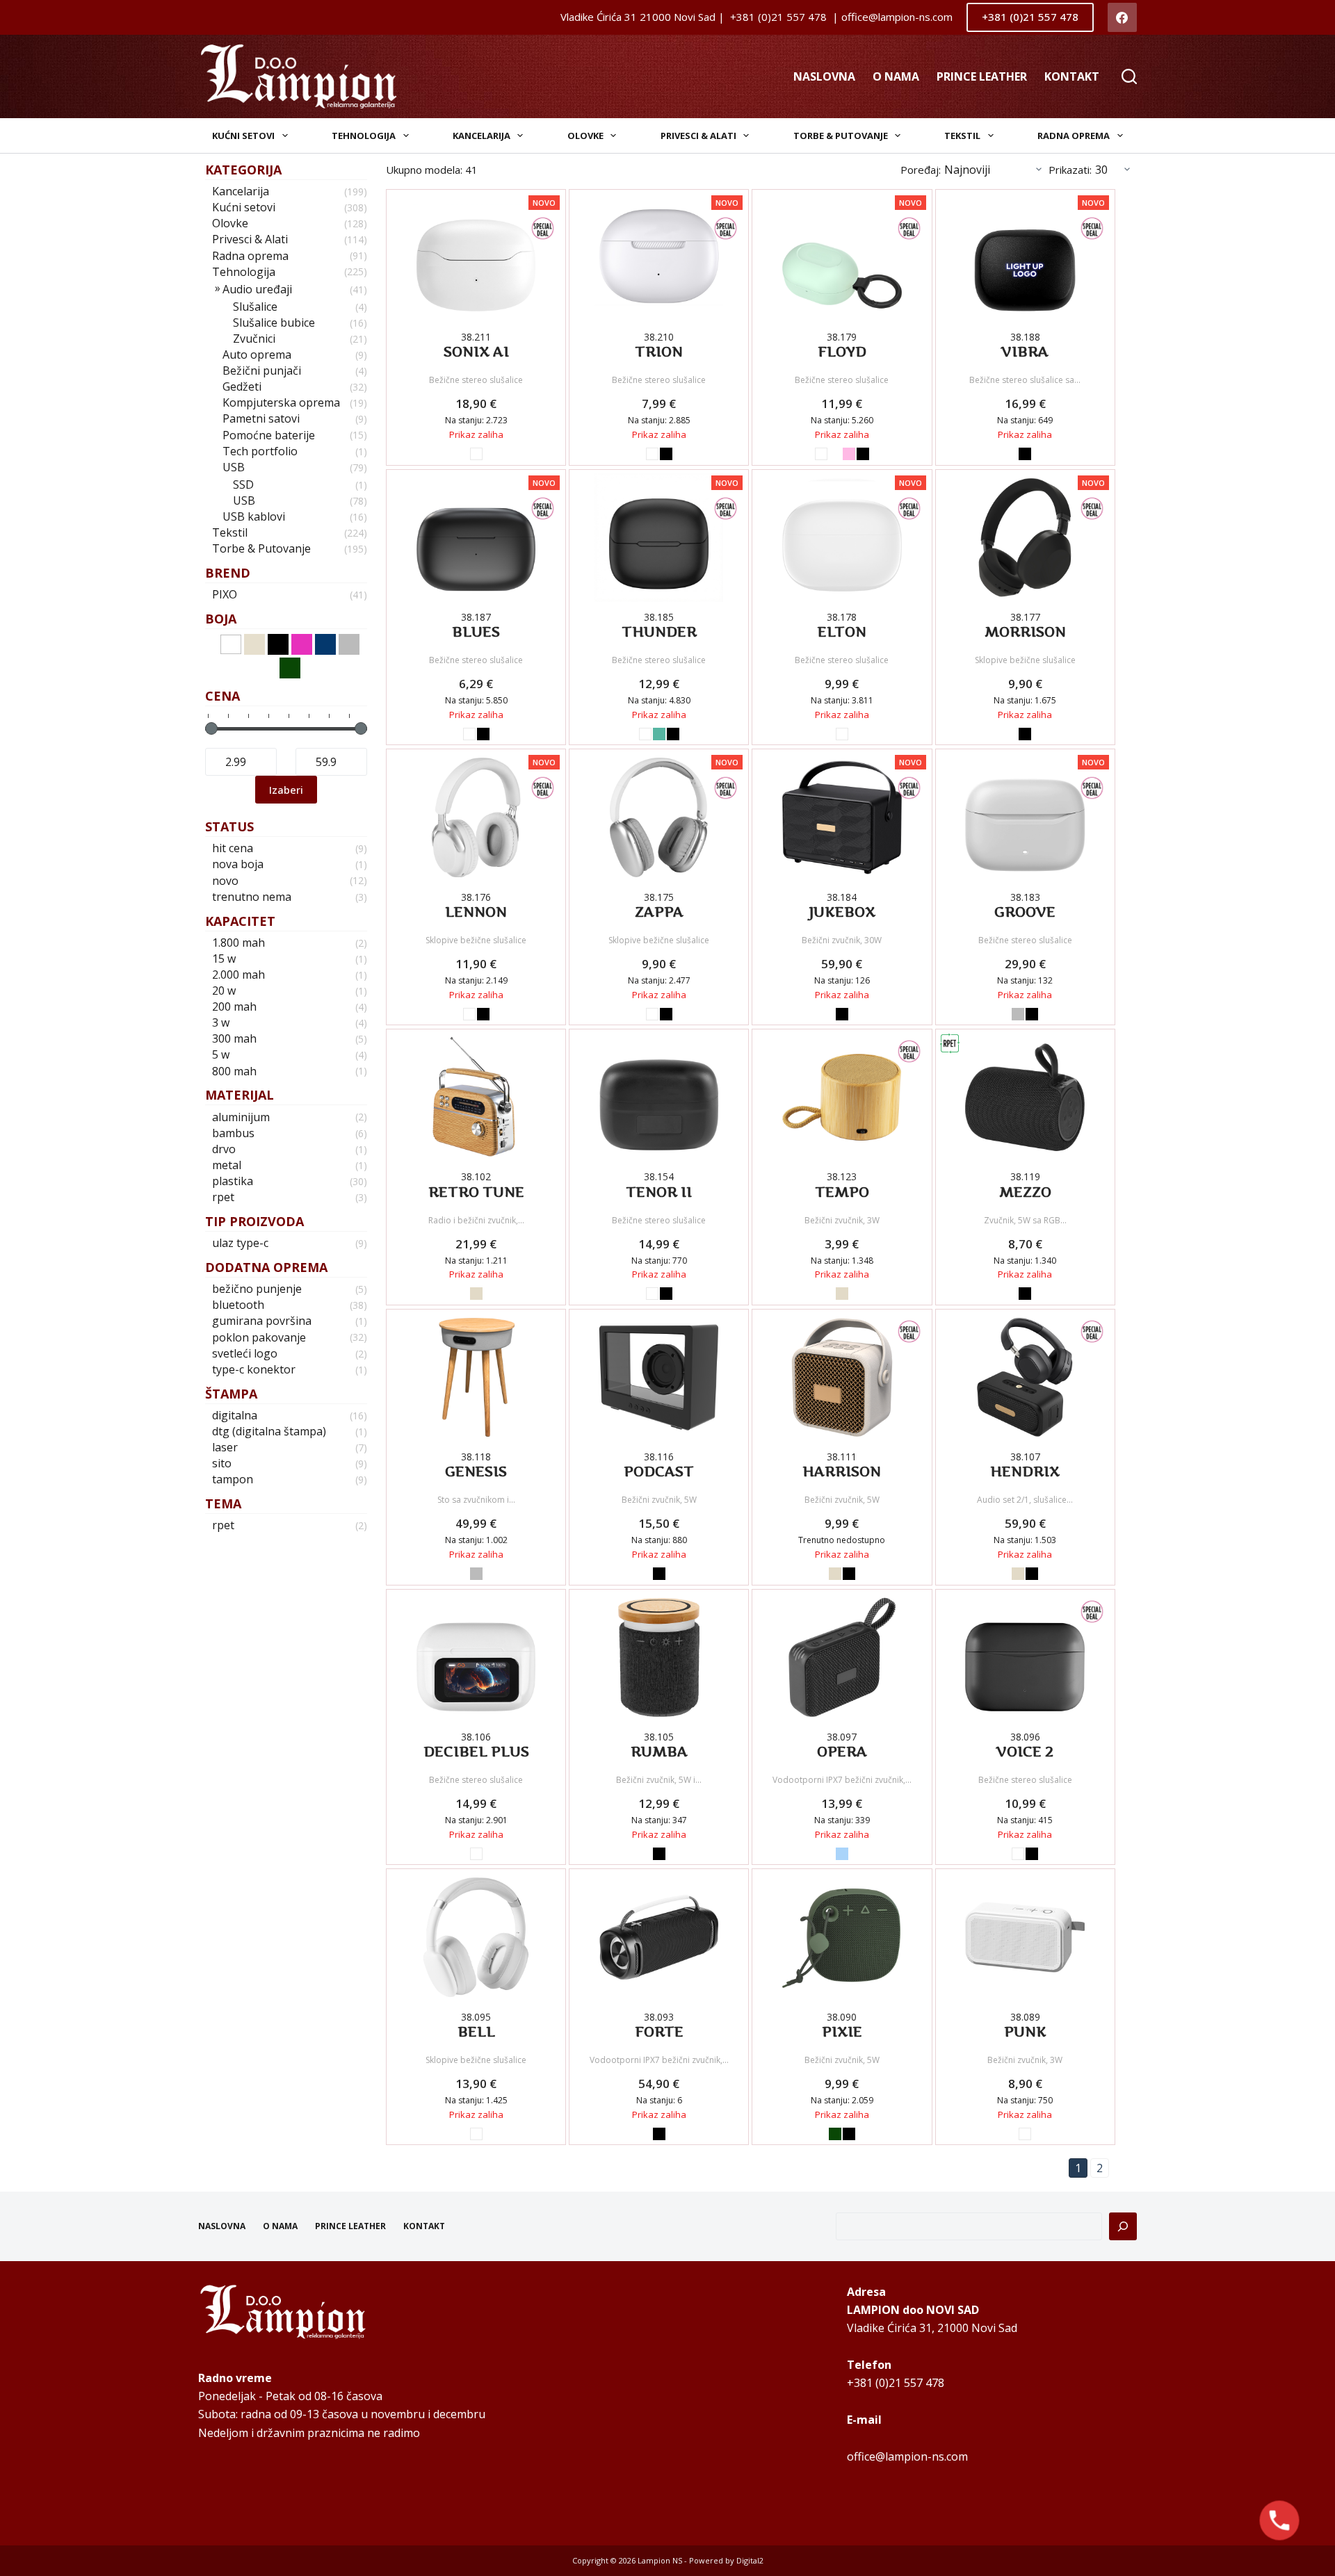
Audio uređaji (257, 290)
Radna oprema (1074, 136)
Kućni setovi (243, 136)
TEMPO (842, 1192)
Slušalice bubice (274, 323)
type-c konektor (254, 1370)
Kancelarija (482, 136)
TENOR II (659, 1192)
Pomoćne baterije (269, 435)
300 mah (234, 1039)
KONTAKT (1072, 76)
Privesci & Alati (698, 136)
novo (225, 881)
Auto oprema (257, 355)
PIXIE (842, 2032)
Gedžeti (242, 387)
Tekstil (962, 136)
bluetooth (238, 1305)
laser (225, 1448)
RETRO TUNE (476, 1192)
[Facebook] (1123, 18)
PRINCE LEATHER (982, 76)
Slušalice (255, 307)
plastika (233, 1181)
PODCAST (659, 1472)
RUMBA (659, 1752)
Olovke (585, 136)
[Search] (1129, 76)
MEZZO (1025, 1192)
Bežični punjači (262, 371)
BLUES (476, 632)
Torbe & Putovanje (841, 136)
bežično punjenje (257, 1289)
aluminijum (241, 1117)
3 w (221, 1023)
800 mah (234, 1071)
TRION (659, 352)
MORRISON (1025, 632)
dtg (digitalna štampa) (269, 1432)
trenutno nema (252, 897)
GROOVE (1025, 912)
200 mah (234, 1007)
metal (227, 1165)
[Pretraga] (1123, 2226)
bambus (233, 1133)
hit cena (233, 848)
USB (234, 467)
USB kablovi (254, 517)
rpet (223, 1197)
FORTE (659, 2032)
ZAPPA (659, 912)
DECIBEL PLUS (476, 1752)
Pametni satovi (261, 419)
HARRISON (842, 1472)
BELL (476, 2032)
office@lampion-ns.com (907, 2456)
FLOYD (842, 352)
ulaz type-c (240, 1243)
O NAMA (896, 76)
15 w (224, 959)
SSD (243, 485)
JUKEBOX (842, 912)
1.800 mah (238, 943)
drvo (224, 1149)
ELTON (842, 632)
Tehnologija (364, 136)
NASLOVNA (824, 76)
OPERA (842, 1752)
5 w (221, 1055)
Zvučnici (254, 339)
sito (222, 1464)
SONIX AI (476, 352)
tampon (233, 1479)
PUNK (1025, 2032)
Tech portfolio (260, 451)
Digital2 (750, 2560)
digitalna (235, 1416)
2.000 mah (238, 975)
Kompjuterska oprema (281, 403)
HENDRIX (1025, 1472)
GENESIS (476, 1472)
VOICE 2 (1025, 1752)
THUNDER (659, 632)
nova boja (238, 864)
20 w (224, 991)
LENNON (476, 912)
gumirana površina (262, 1321)
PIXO (225, 595)
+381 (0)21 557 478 (1030, 17)
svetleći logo (245, 1354)
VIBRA (1025, 352)
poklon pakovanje (259, 1338)
